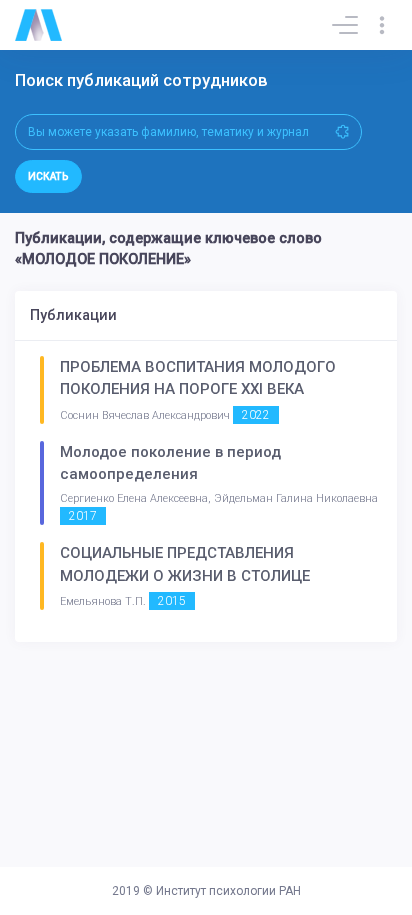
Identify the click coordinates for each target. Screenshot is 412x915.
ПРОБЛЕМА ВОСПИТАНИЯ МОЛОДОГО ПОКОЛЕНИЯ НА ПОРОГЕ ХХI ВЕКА (198, 378)
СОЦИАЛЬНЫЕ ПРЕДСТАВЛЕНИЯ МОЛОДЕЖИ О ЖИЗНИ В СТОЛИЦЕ (185, 564)
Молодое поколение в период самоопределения (170, 463)
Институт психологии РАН (228, 891)
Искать (48, 176)
